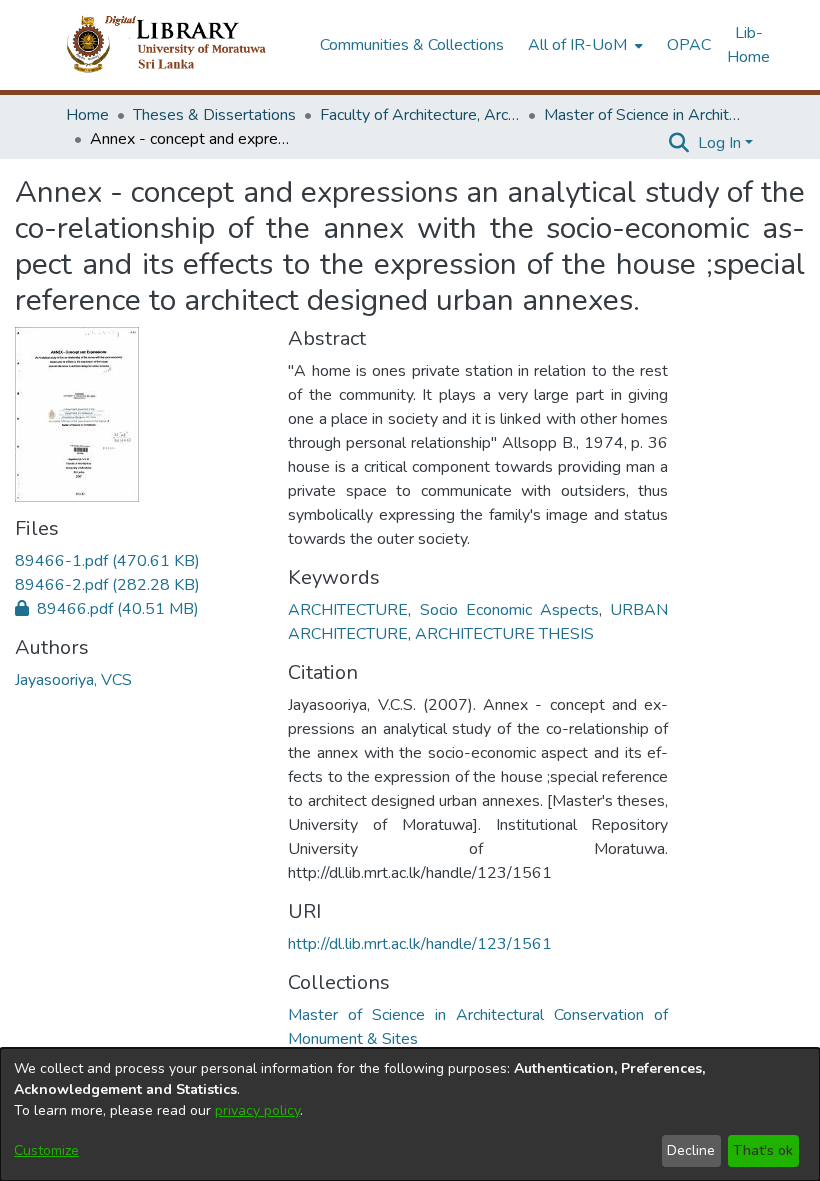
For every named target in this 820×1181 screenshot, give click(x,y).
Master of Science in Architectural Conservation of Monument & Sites (644, 115)
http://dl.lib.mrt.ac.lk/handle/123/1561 (420, 944)
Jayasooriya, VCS (73, 680)
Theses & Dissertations (214, 115)
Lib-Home (748, 45)
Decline (691, 1150)
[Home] (182, 45)
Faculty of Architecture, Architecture (420, 115)
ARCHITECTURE (348, 610)
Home (87, 115)
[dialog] (410, 1114)
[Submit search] (679, 143)
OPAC (689, 45)
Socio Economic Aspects (510, 610)
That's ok (763, 1150)
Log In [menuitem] (719, 143)
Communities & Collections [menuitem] (412, 45)
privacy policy (257, 1110)
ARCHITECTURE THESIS (504, 634)
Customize (46, 1150)
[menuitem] (583, 45)
